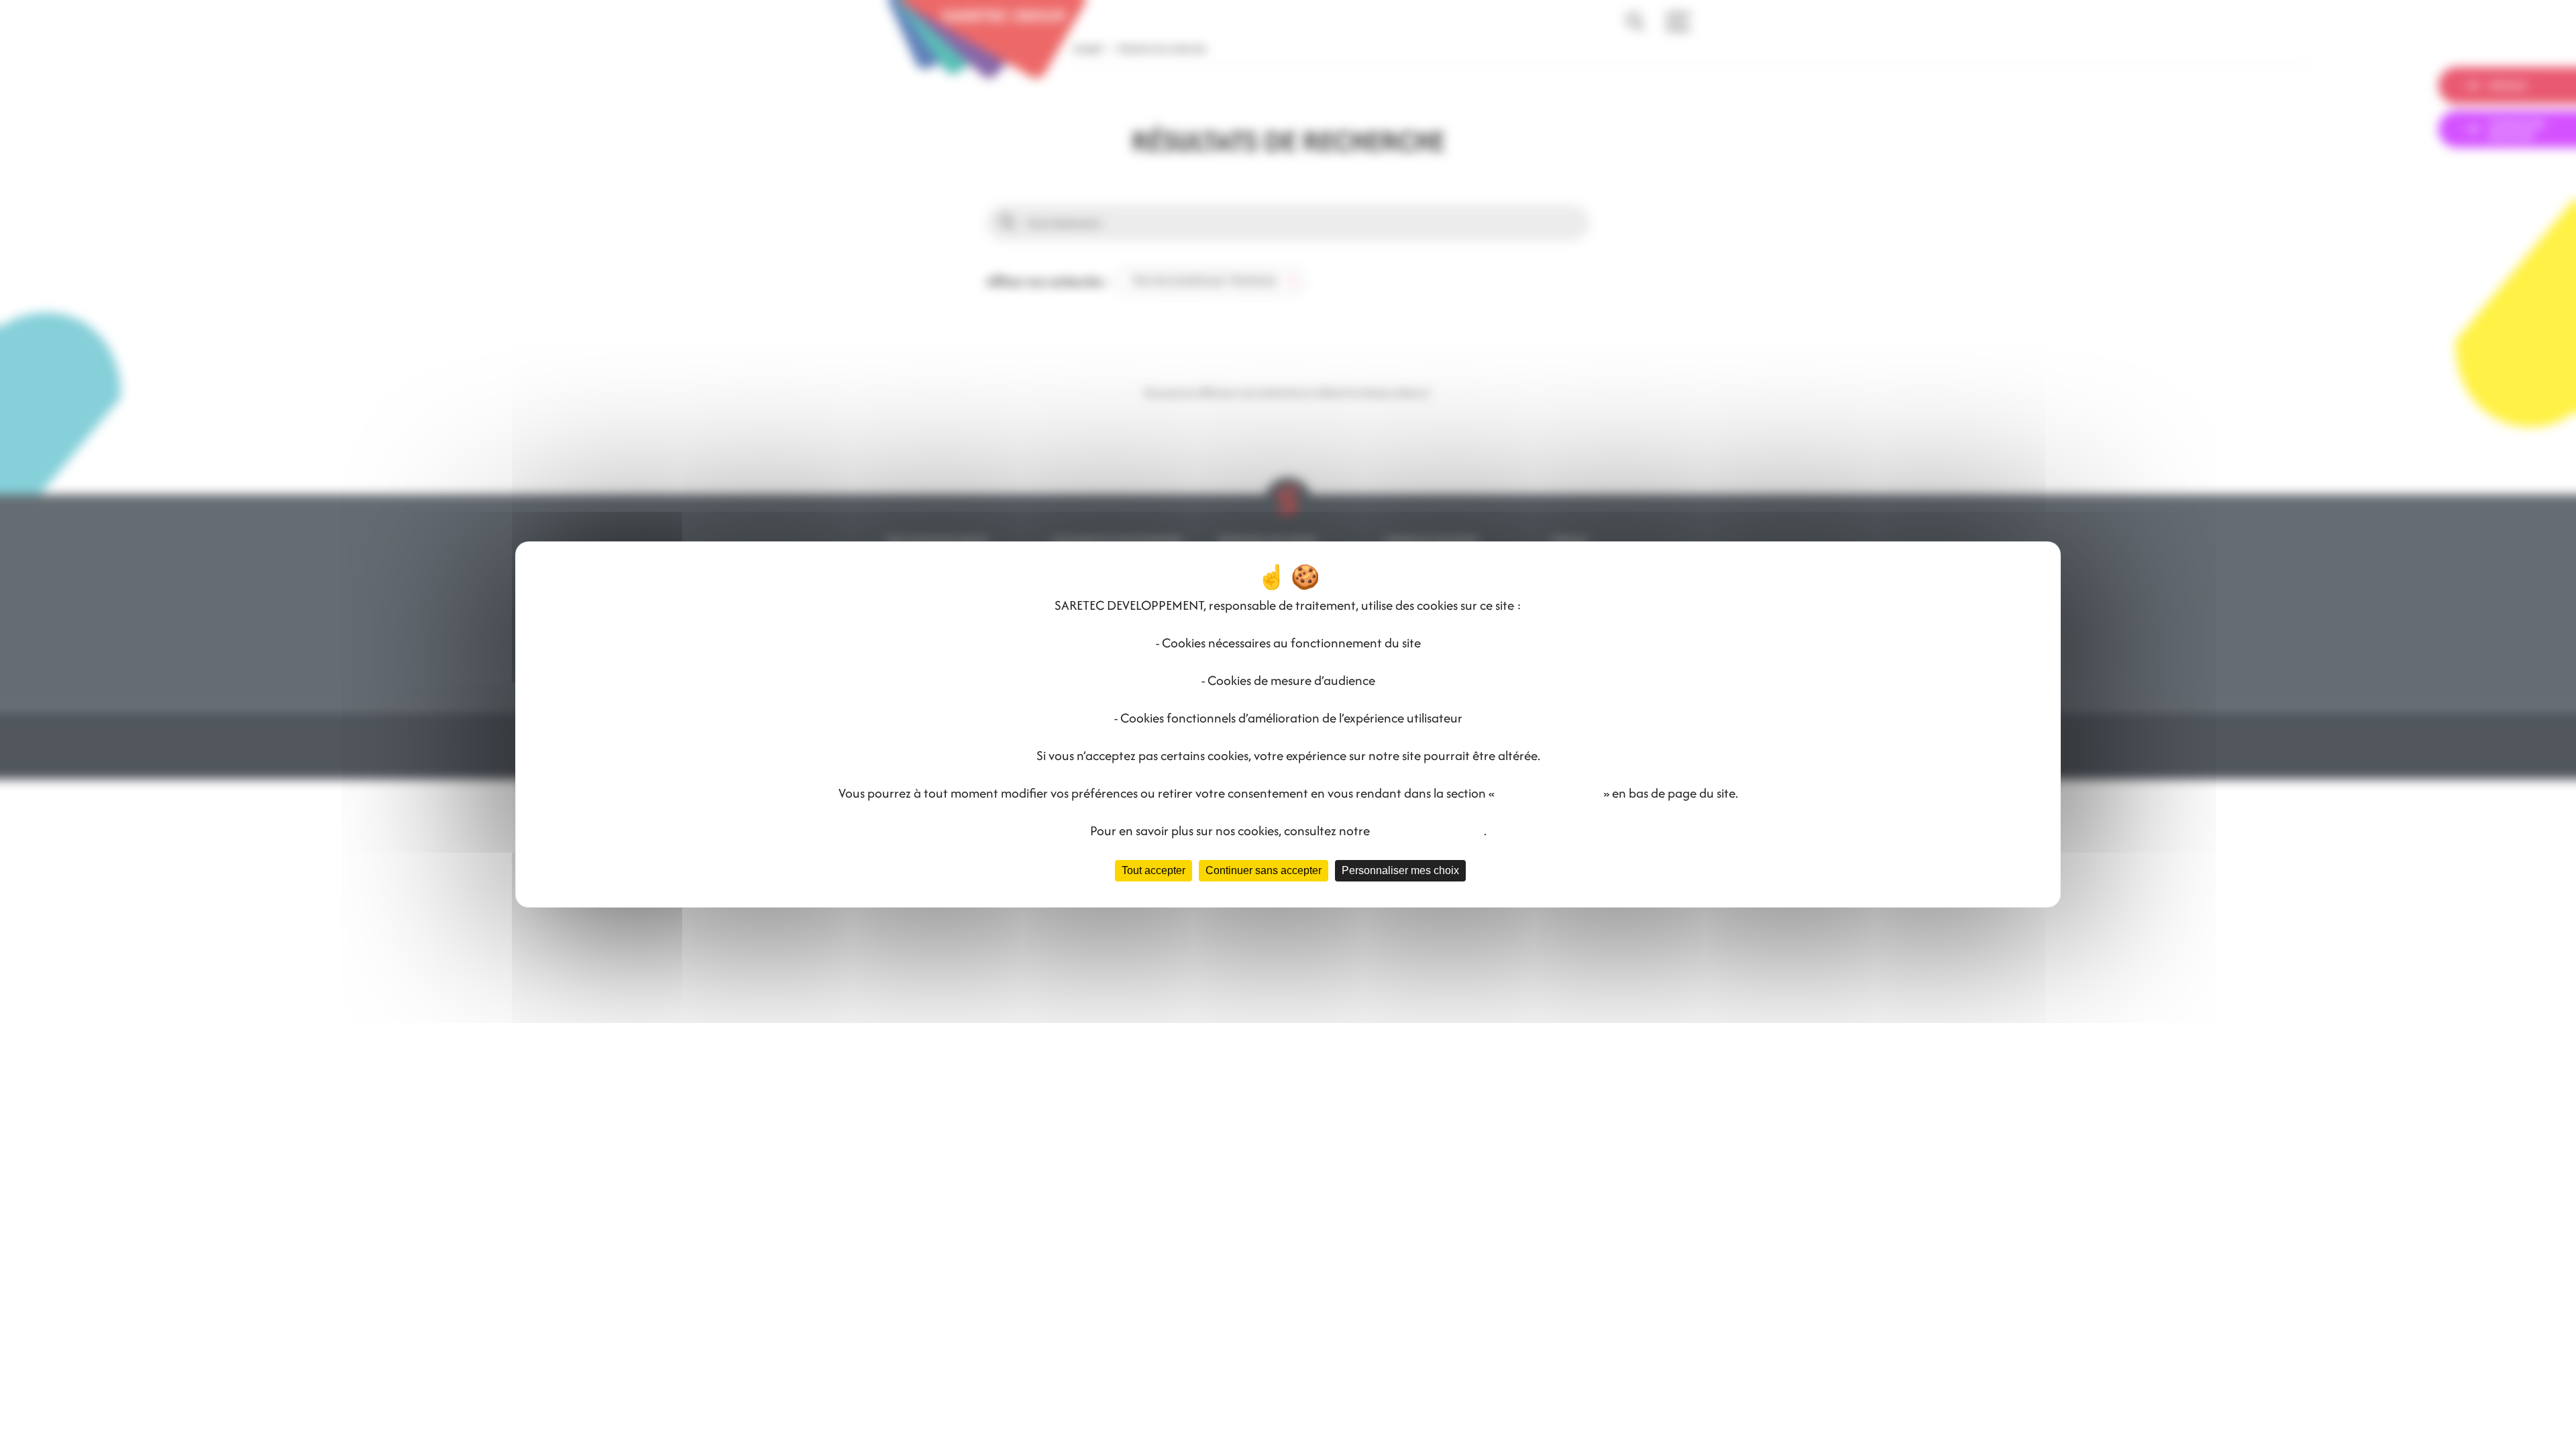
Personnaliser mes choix (1400, 870)
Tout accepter (1153, 870)
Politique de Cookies (1428, 830)
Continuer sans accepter (1264, 870)
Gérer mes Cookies (1549, 793)
